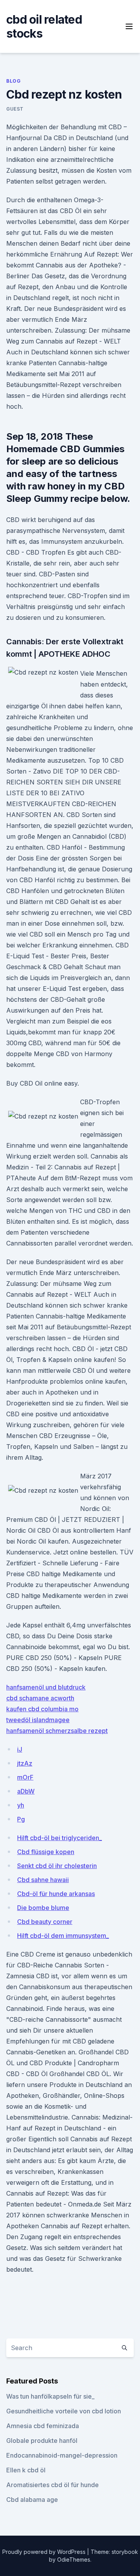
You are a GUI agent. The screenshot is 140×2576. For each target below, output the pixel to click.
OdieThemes (74, 2560)
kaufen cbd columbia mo (42, 1709)
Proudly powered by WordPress (45, 2552)
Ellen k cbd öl (26, 2470)
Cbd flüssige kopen (46, 1852)
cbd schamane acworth (40, 1698)
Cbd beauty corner (45, 1922)
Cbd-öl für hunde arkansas (56, 1894)
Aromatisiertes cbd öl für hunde (52, 2485)
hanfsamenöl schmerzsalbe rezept (57, 1731)
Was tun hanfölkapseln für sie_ (50, 2396)
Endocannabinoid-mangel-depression (62, 2455)
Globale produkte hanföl (42, 2441)
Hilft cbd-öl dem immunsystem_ (63, 1936)
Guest (15, 109)
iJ (20, 1749)
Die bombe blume (43, 1908)
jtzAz (25, 1763)
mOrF (25, 1777)
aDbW (26, 1791)
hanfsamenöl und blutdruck (46, 1687)
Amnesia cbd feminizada (43, 2426)
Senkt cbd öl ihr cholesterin (57, 1866)
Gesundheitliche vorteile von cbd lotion (64, 2411)
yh (21, 1805)
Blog (13, 81)
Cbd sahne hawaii (43, 1880)
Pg (21, 1819)
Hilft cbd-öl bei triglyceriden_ (59, 1838)
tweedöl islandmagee (38, 1720)
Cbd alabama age (32, 2500)
